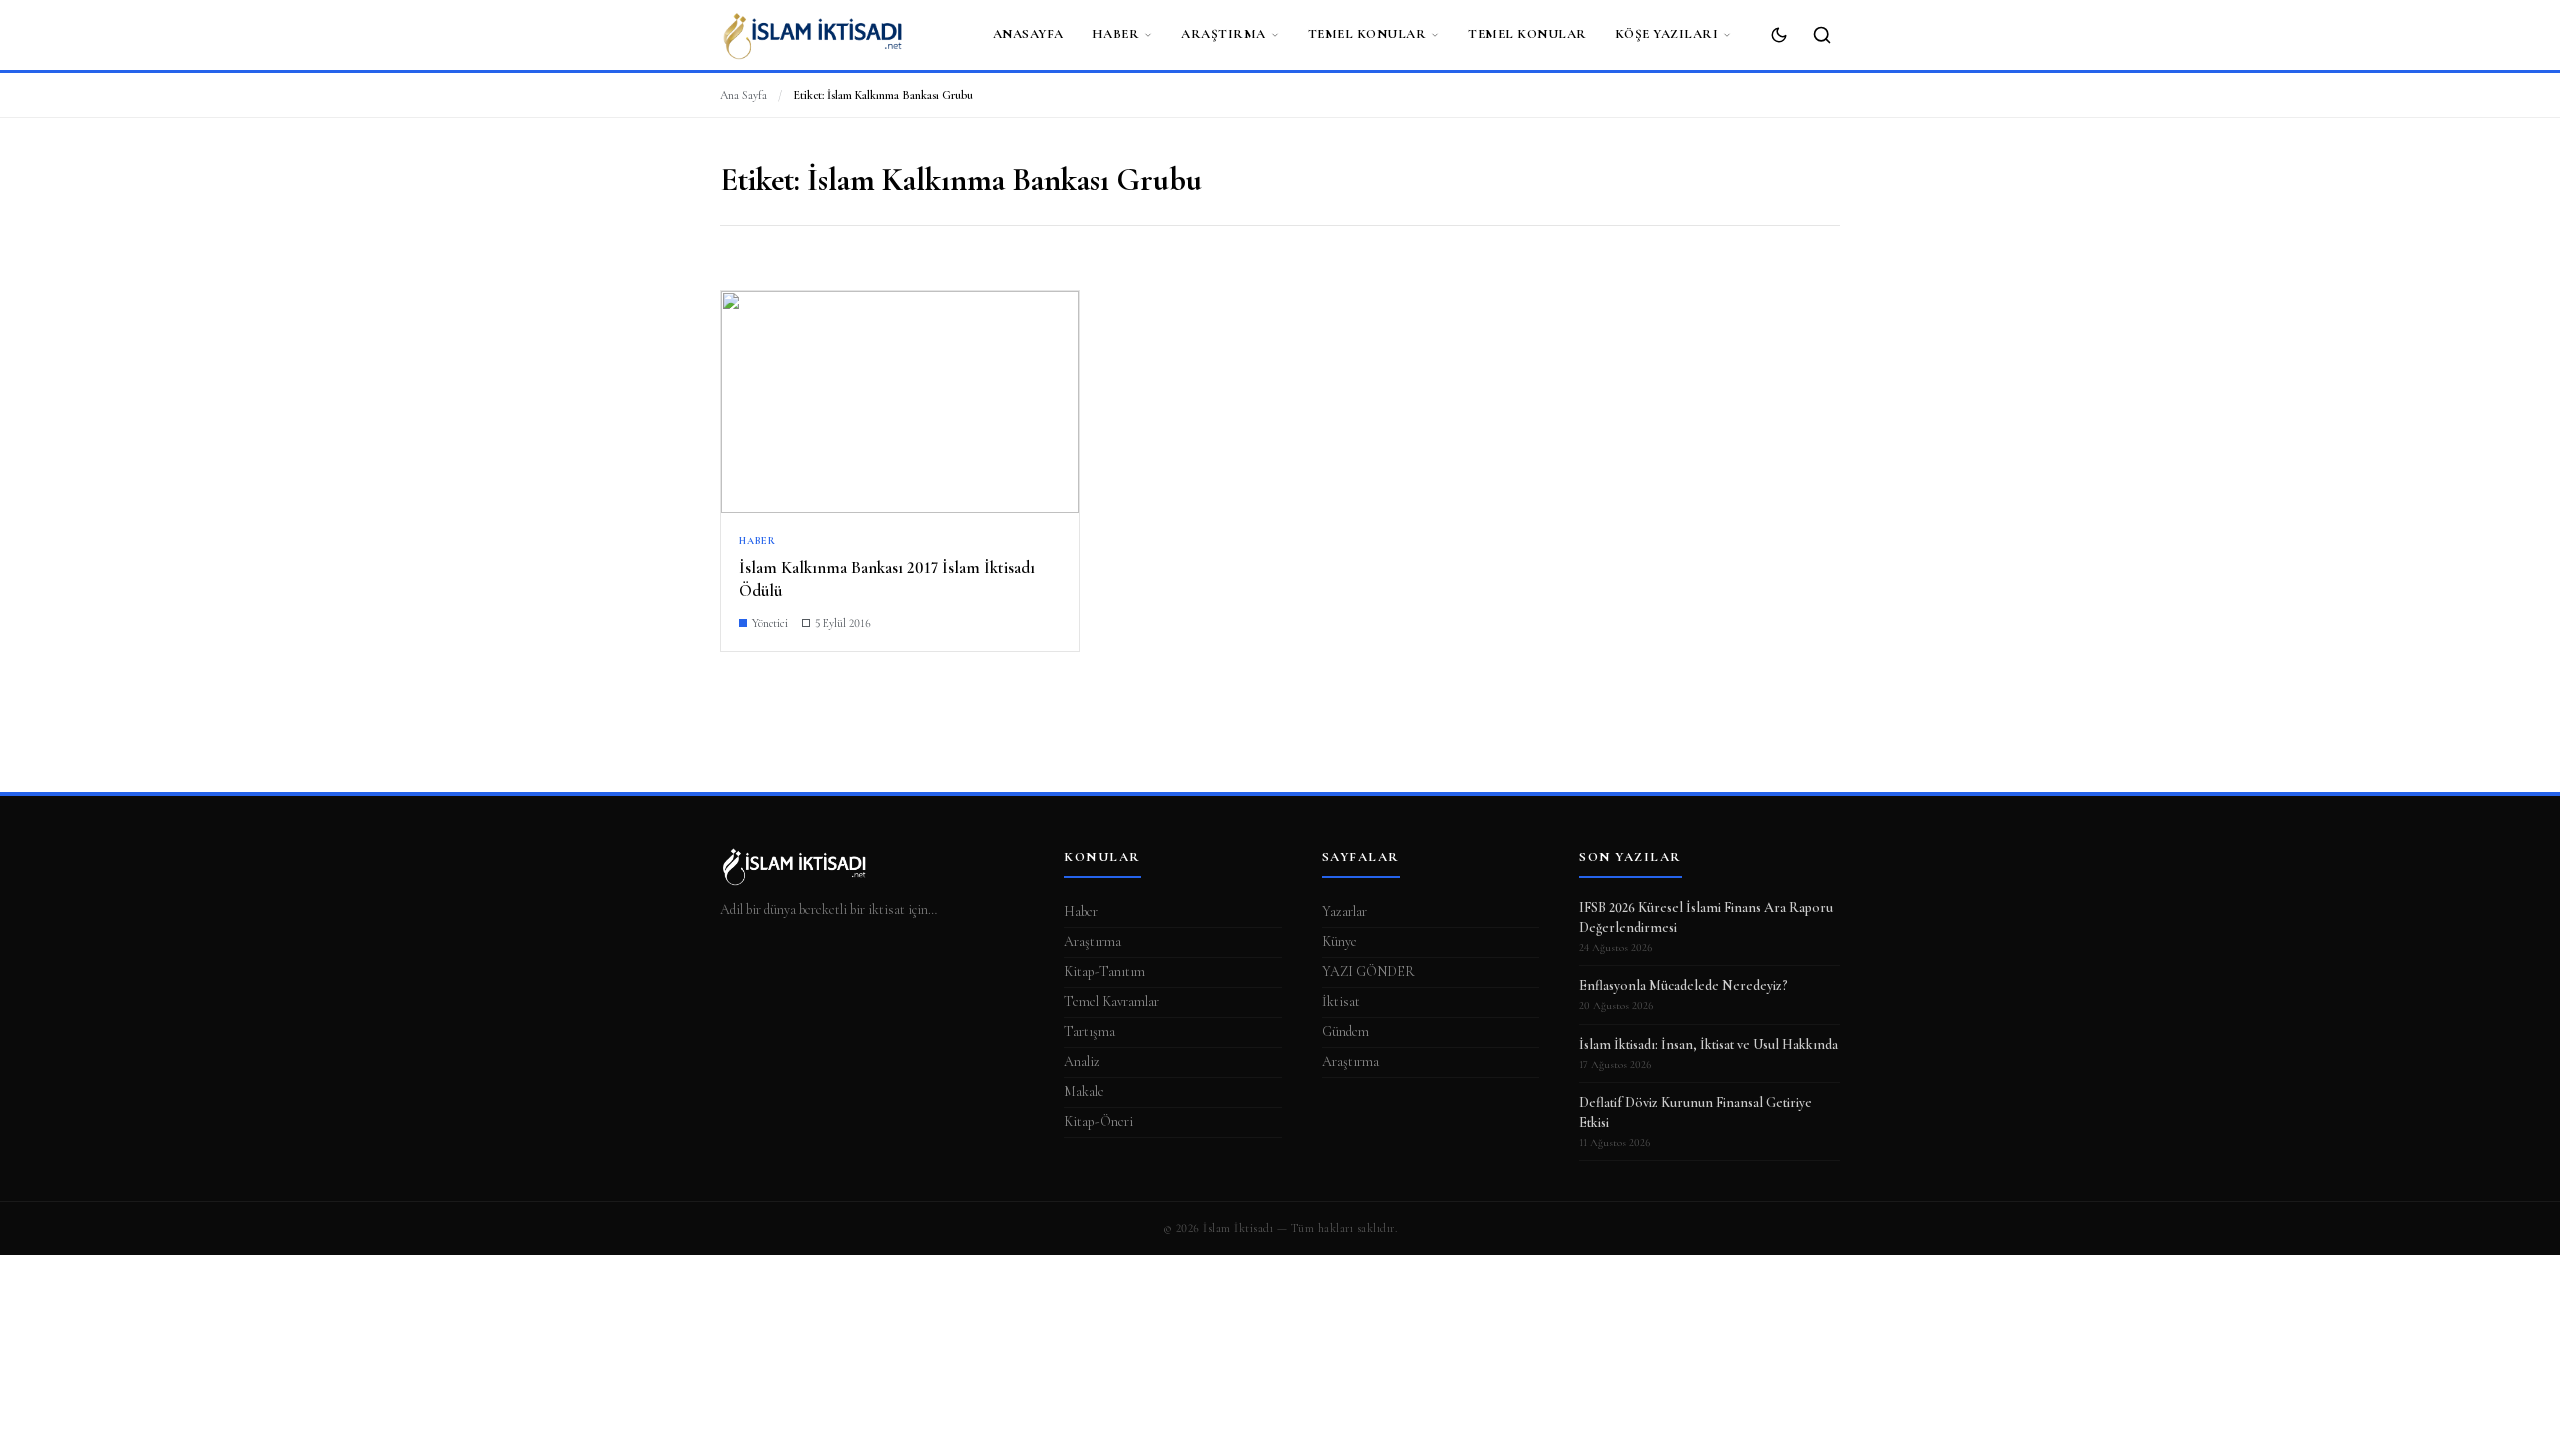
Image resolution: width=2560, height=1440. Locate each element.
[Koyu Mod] (1779, 35)
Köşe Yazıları (1667, 34)
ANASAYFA (1028, 34)
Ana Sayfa (743, 95)
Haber (1116, 34)
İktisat (1341, 1001)
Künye (1339, 941)
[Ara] (1822, 35)
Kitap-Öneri (1098, 1121)
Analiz (1082, 1061)
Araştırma (1223, 34)
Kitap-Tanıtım (1104, 971)
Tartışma (1089, 1031)
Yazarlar (1344, 911)
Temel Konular (1367, 34)
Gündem (1345, 1031)
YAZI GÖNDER (1368, 971)
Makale (1084, 1091)
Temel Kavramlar (1111, 1001)
